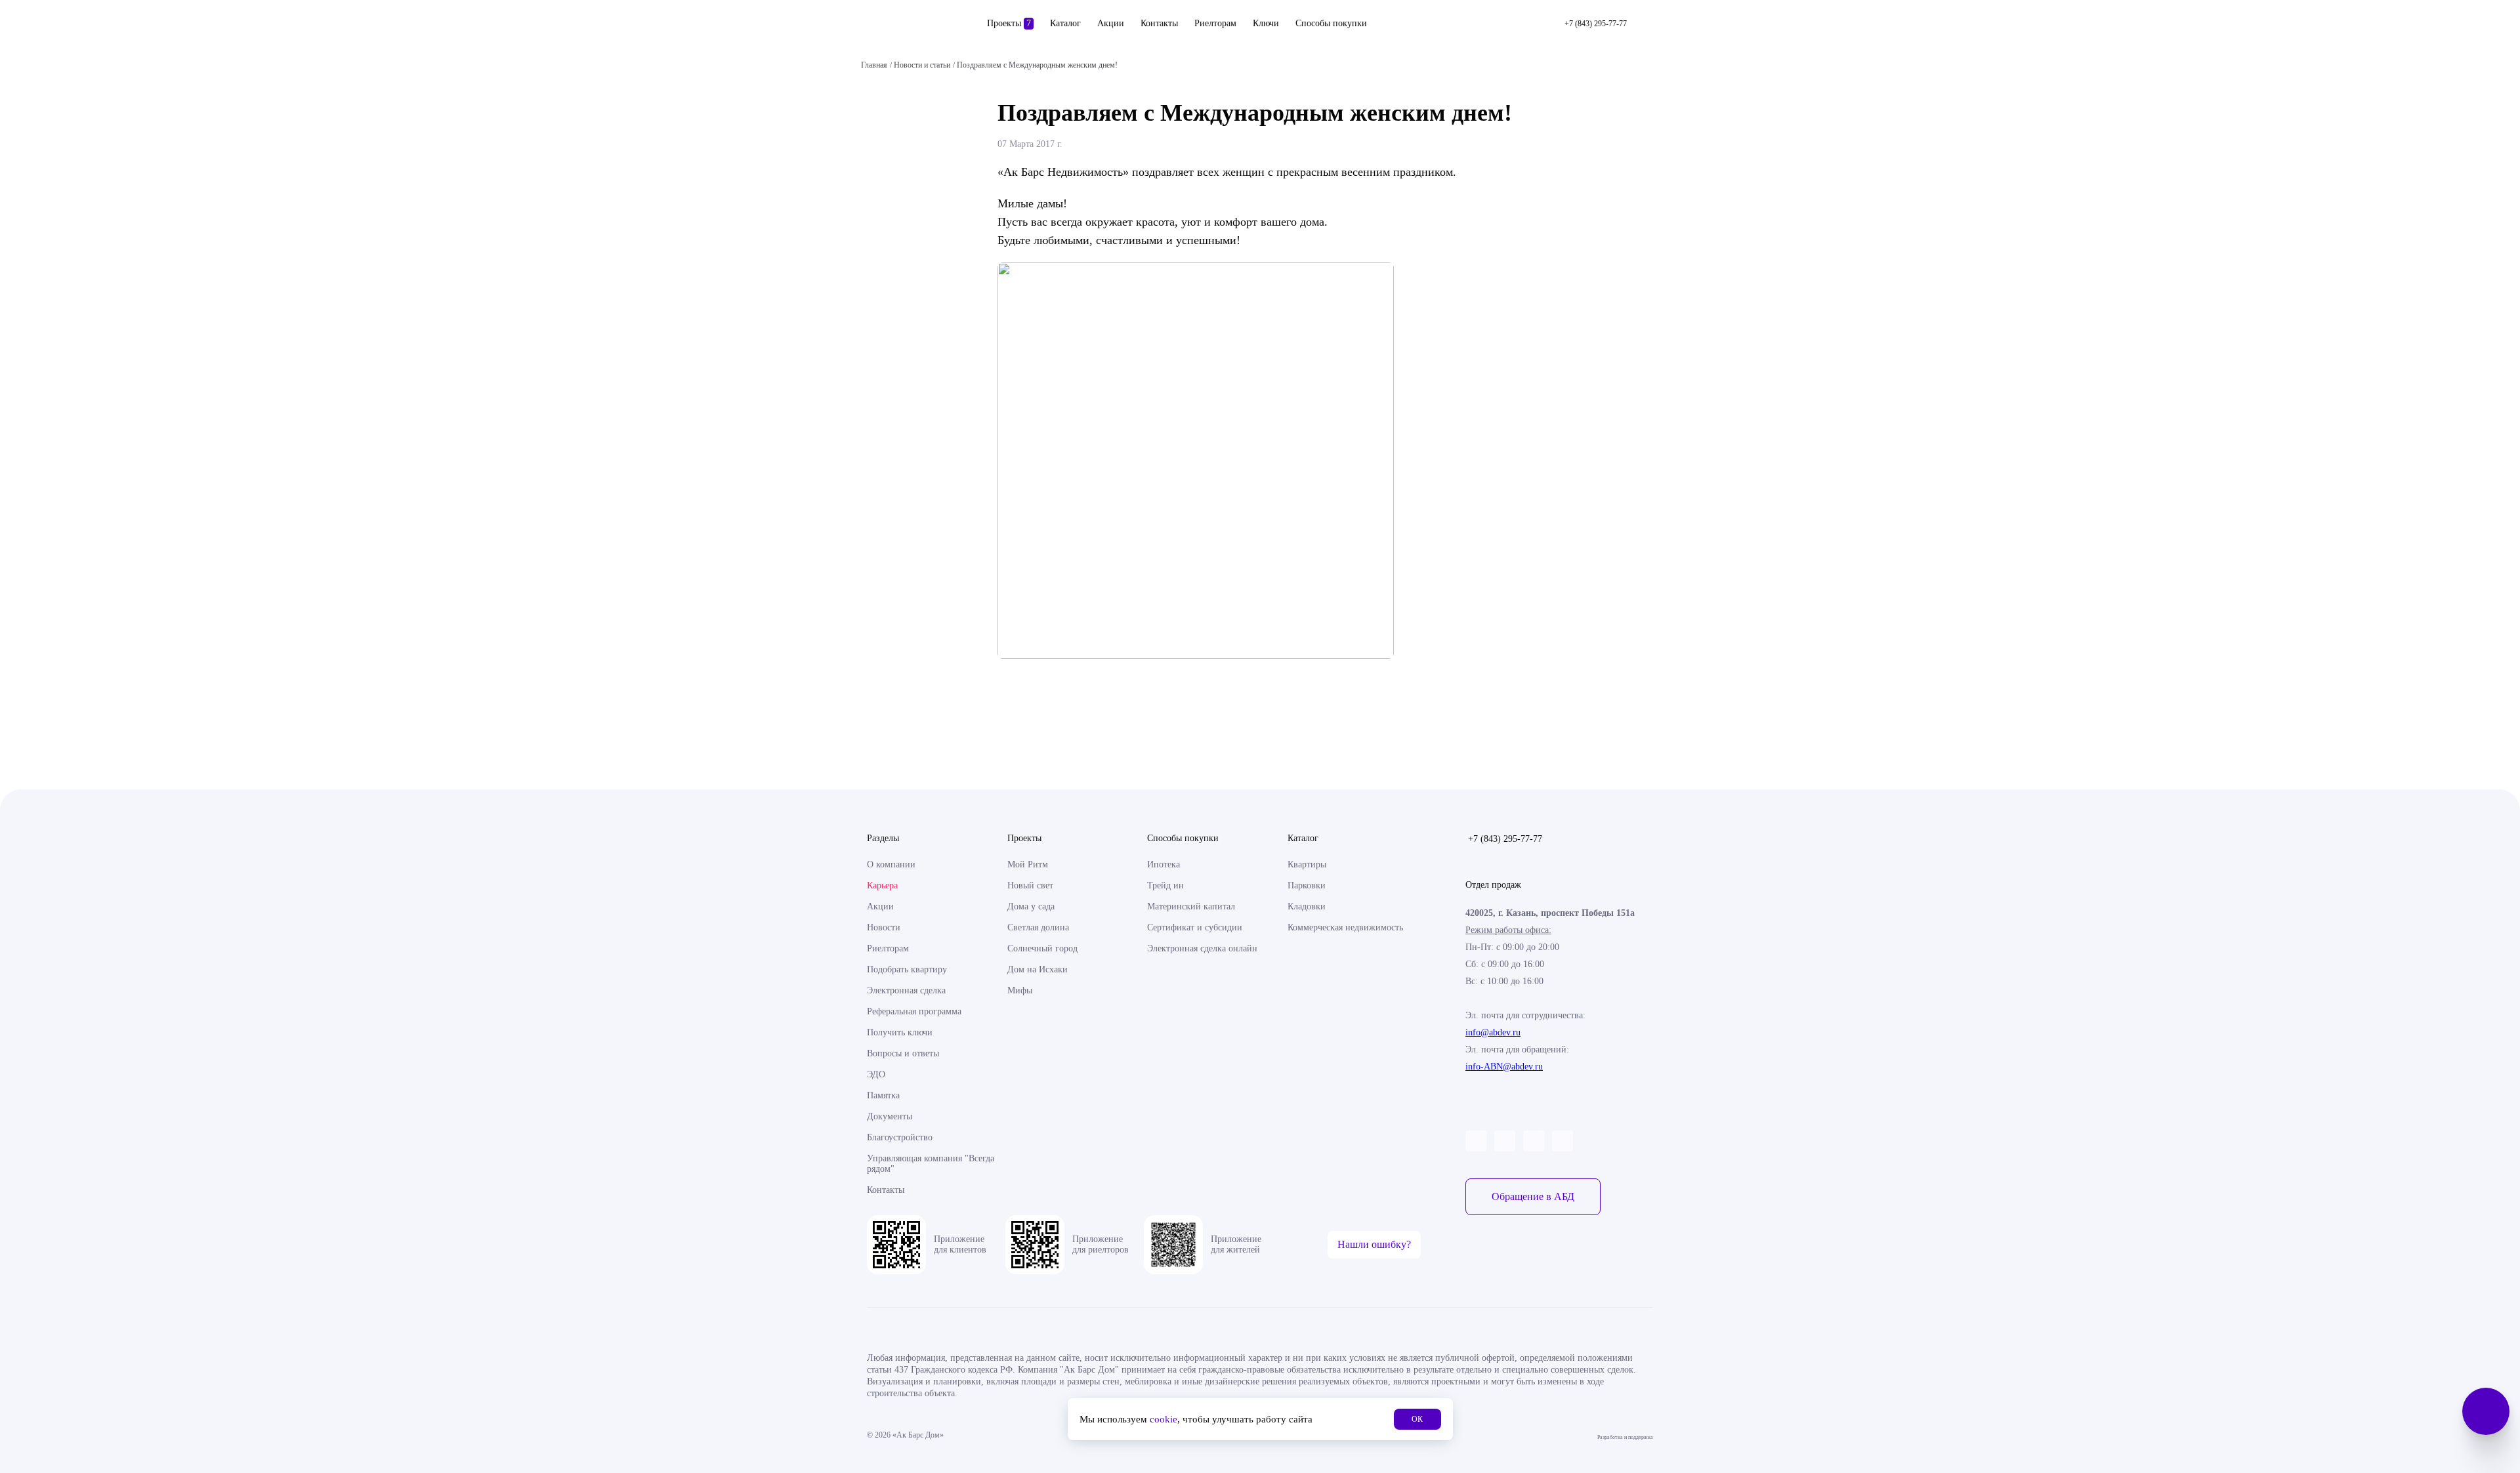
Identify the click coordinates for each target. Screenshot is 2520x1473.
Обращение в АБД (1533, 1196)
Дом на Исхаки (1038, 969)
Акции (1111, 23)
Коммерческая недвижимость (1345, 927)
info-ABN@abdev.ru (1504, 1067)
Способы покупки (1331, 23)
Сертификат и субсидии (1195, 927)
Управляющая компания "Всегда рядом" (931, 1164)
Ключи (1266, 23)
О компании (891, 864)
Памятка (883, 1095)
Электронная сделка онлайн (1202, 948)
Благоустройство (900, 1137)
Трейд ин (1165, 885)
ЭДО (876, 1074)
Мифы (1020, 990)
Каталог (1065, 23)
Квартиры (1307, 864)
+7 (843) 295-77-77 (1505, 839)
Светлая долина (1038, 927)
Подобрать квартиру (907, 969)
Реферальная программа (914, 1011)
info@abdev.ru (1493, 1032)
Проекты (1009, 23)
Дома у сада (1031, 906)
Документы (890, 1116)
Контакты (1159, 23)
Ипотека (1164, 864)
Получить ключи (900, 1032)
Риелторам (1215, 23)
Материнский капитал (1191, 906)
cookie (1164, 1419)
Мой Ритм (1028, 864)
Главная (874, 65)
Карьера (882, 885)
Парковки (1307, 885)
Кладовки (1307, 906)
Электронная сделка (906, 990)
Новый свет (1030, 885)
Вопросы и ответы (903, 1053)
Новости (884, 927)
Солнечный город (1042, 948)
